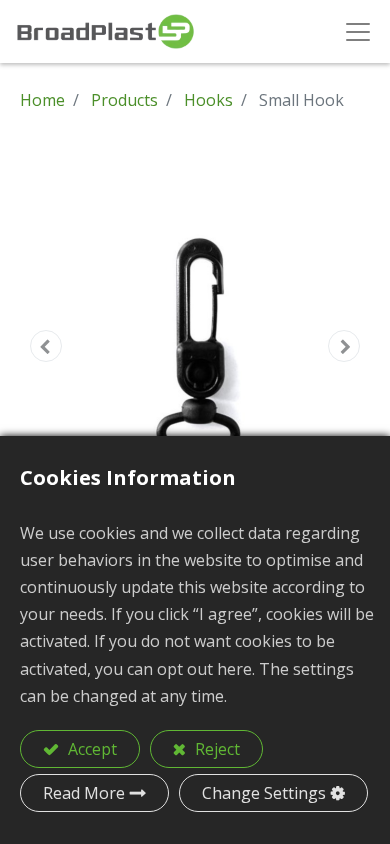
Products (124, 100)
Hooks (208, 100)
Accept (90, 749)
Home (42, 100)
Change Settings (264, 793)
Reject (215, 749)
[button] (46, 346)
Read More (84, 793)
